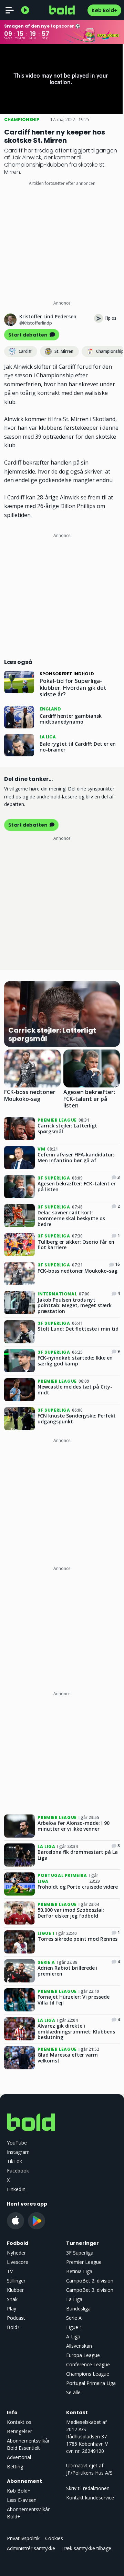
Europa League (83, 2355)
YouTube (17, 2143)
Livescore (18, 2262)
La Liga (74, 2299)
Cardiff (25, 351)
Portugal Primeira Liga (91, 2383)
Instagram (18, 2152)
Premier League (84, 2262)
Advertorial (19, 2457)
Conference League (88, 2364)
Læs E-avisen (22, 2500)
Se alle (73, 2392)
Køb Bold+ (104, 10)
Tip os (110, 318)
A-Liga (73, 2336)
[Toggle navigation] (10, 10)
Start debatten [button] (28, 335)
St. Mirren (64, 351)
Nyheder (16, 2253)
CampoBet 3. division (90, 2290)
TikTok (14, 2161)
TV (10, 2271)
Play (12, 2309)
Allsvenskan (79, 2346)
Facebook (18, 2171)
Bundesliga (78, 2309)
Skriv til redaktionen (88, 2488)
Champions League (88, 2374)
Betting (15, 2466)
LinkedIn (16, 2189)
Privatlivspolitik (23, 2538)
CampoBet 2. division (90, 2281)
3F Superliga (80, 2253)
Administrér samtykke (31, 2548)
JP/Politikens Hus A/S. (90, 2473)
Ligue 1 (74, 2327)
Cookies (54, 2538)
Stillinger (16, 2281)
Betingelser (19, 2431)
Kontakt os (19, 2422)
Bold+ (14, 2327)
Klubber (15, 2290)
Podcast (16, 2318)
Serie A (74, 2318)
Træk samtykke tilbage (86, 2548)
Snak (12, 2299)
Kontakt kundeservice (90, 2498)
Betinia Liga (79, 2271)
